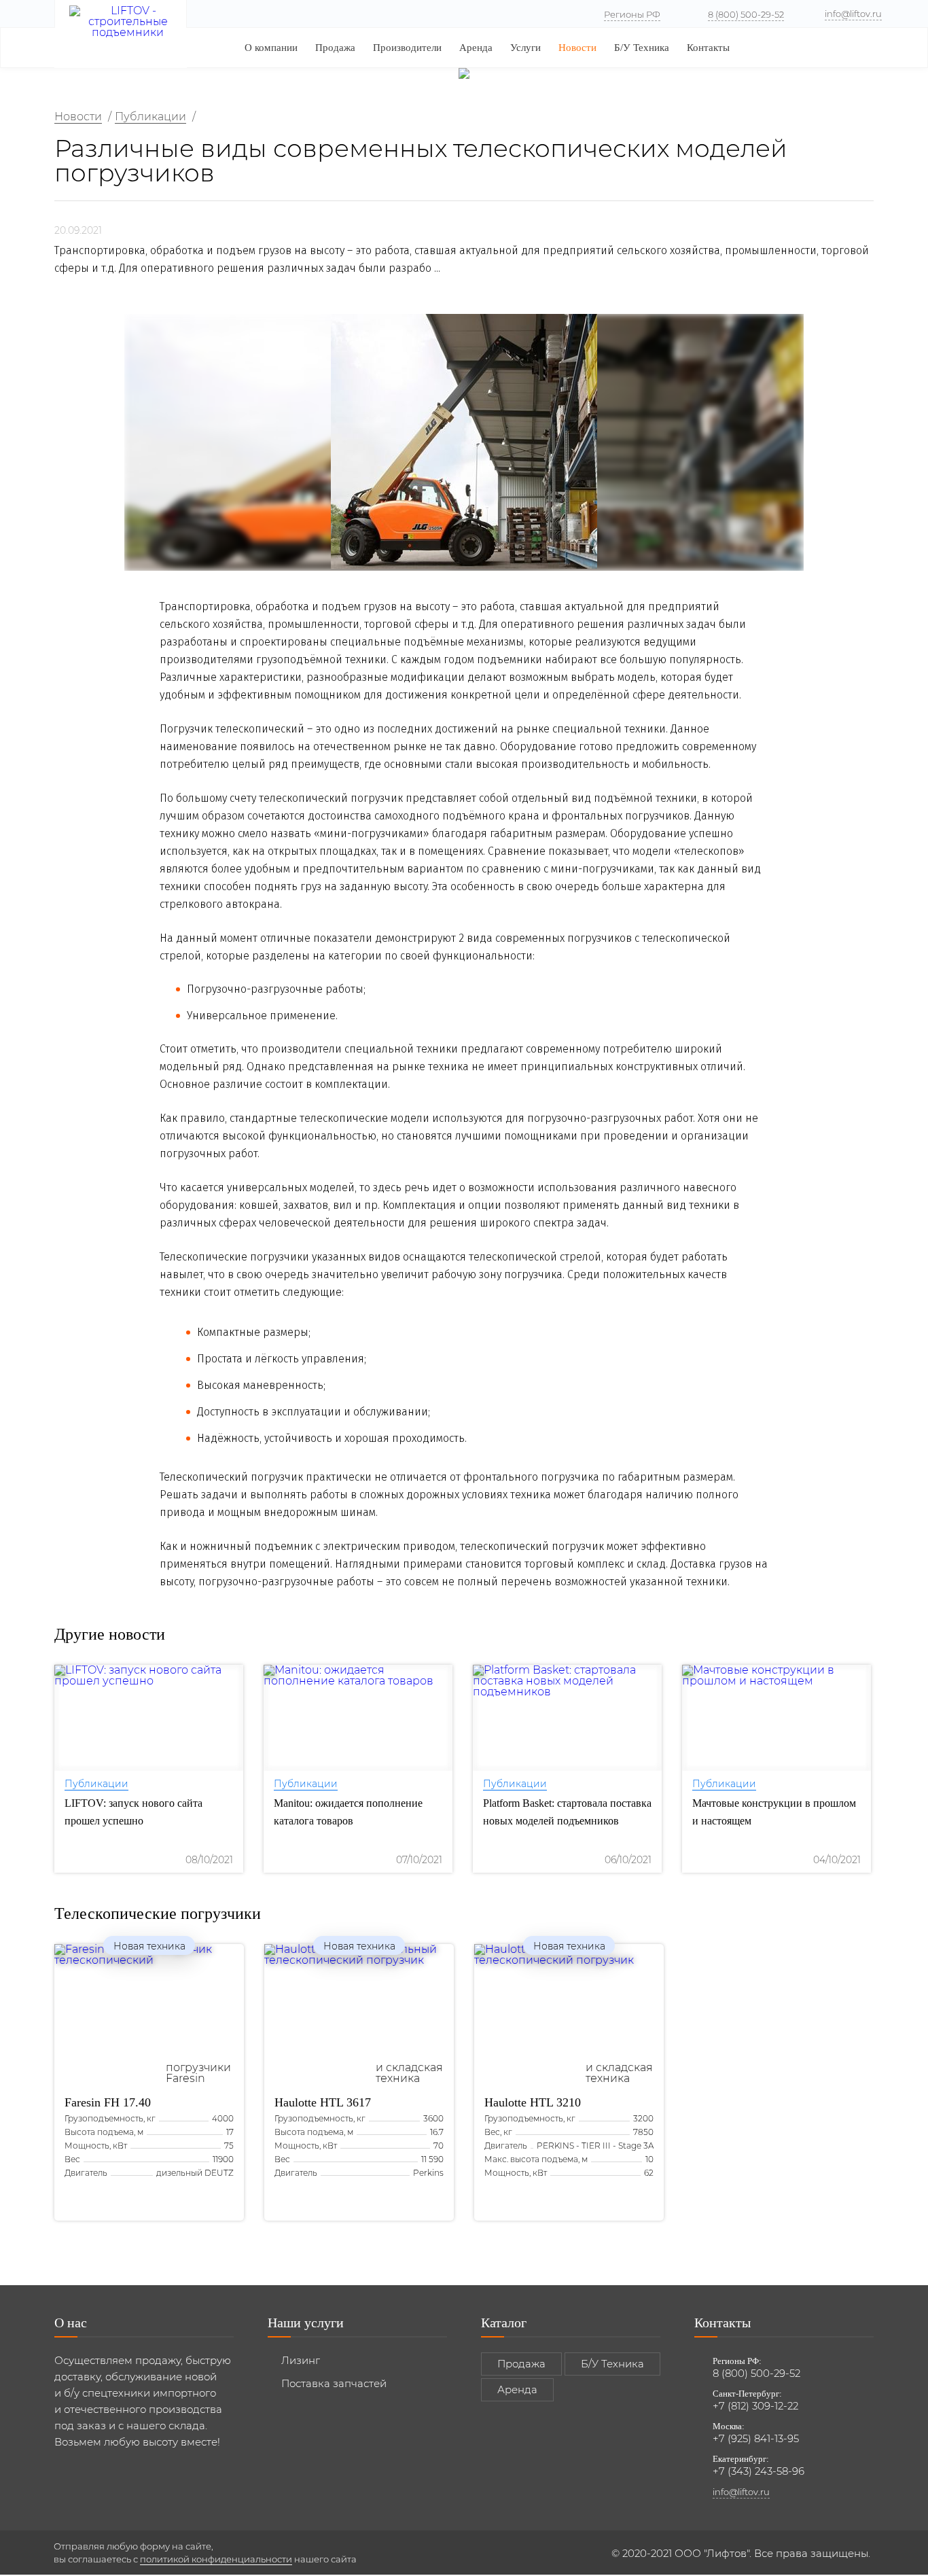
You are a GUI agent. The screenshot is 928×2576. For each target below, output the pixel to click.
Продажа (335, 48)
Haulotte (323, 2102)
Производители (407, 48)
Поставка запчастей (334, 2383)
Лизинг (301, 2360)
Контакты (708, 48)
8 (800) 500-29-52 (746, 14)
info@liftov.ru (853, 14)
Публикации (96, 1784)
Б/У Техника (642, 48)
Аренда (476, 48)
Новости (577, 48)
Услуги (525, 48)
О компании (271, 48)
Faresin (108, 2102)
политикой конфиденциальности (216, 2559)
